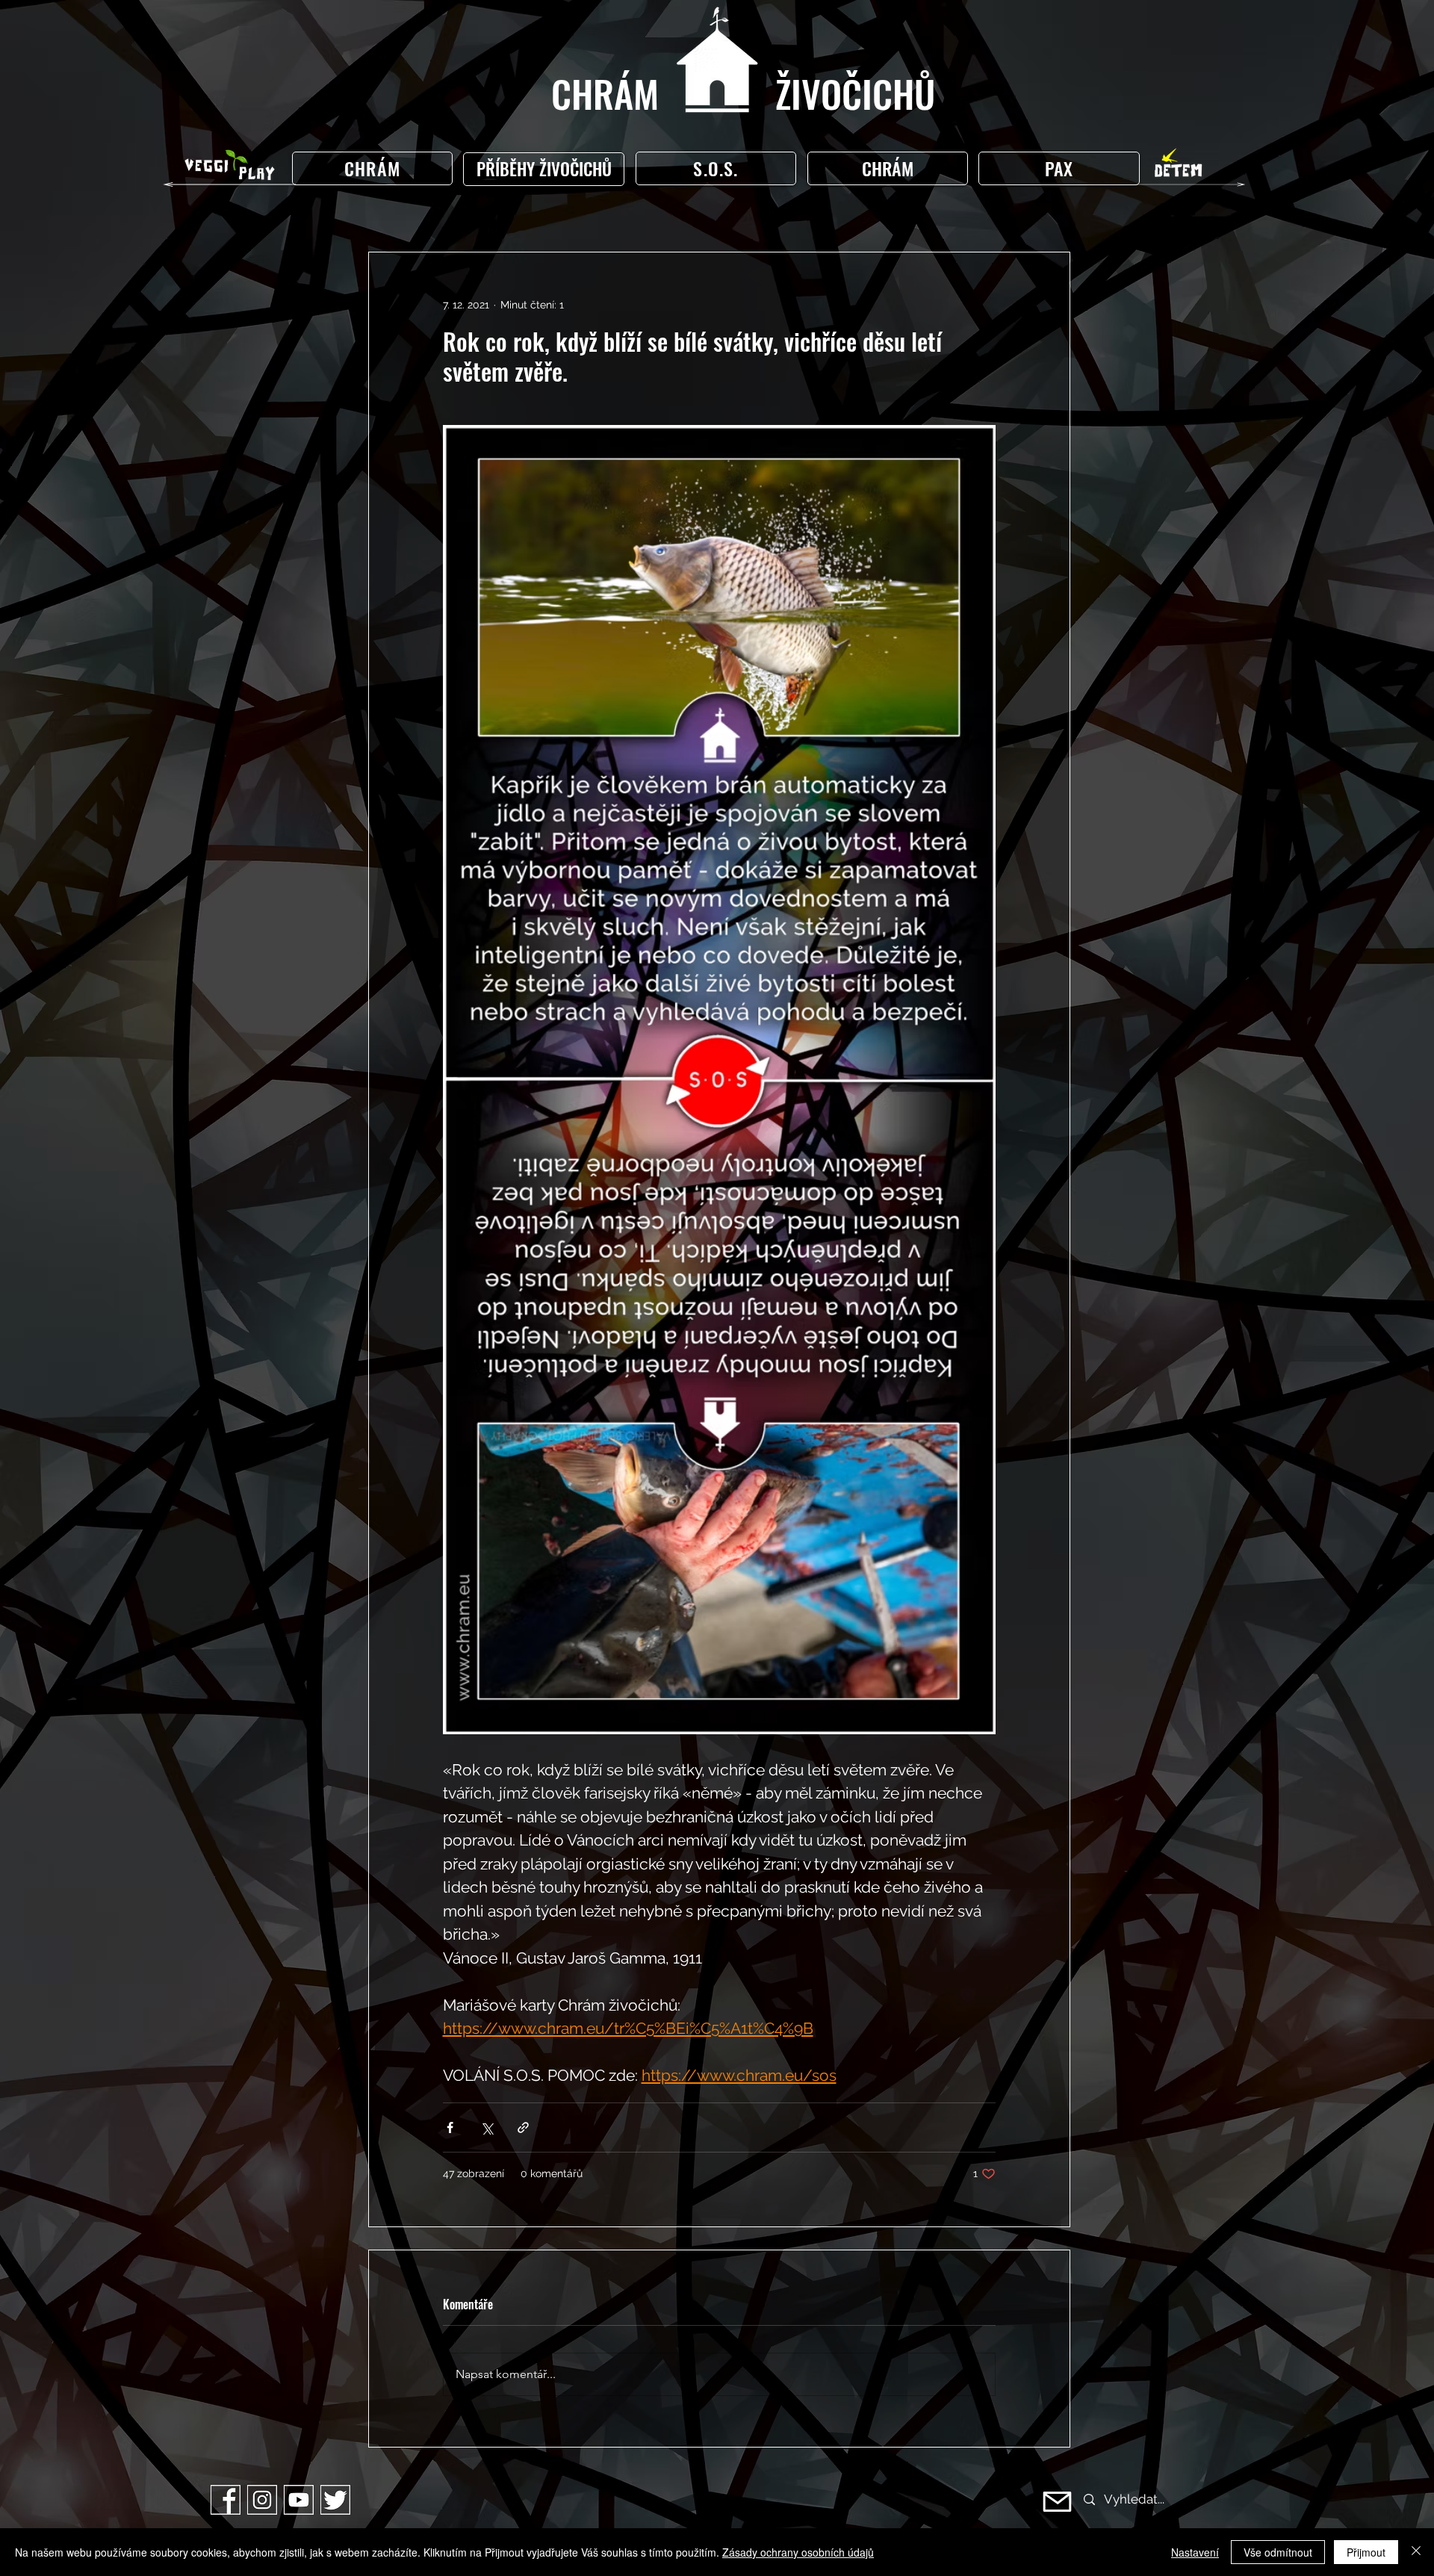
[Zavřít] (1416, 2552)
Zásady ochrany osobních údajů (798, 2552)
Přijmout (1366, 2552)
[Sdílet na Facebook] (450, 2127)
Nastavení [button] (1195, 2552)
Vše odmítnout (1278, 2552)
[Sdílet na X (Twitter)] (487, 2127)
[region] (547, 169)
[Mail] (1057, 2502)
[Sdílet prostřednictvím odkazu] (523, 2127)
